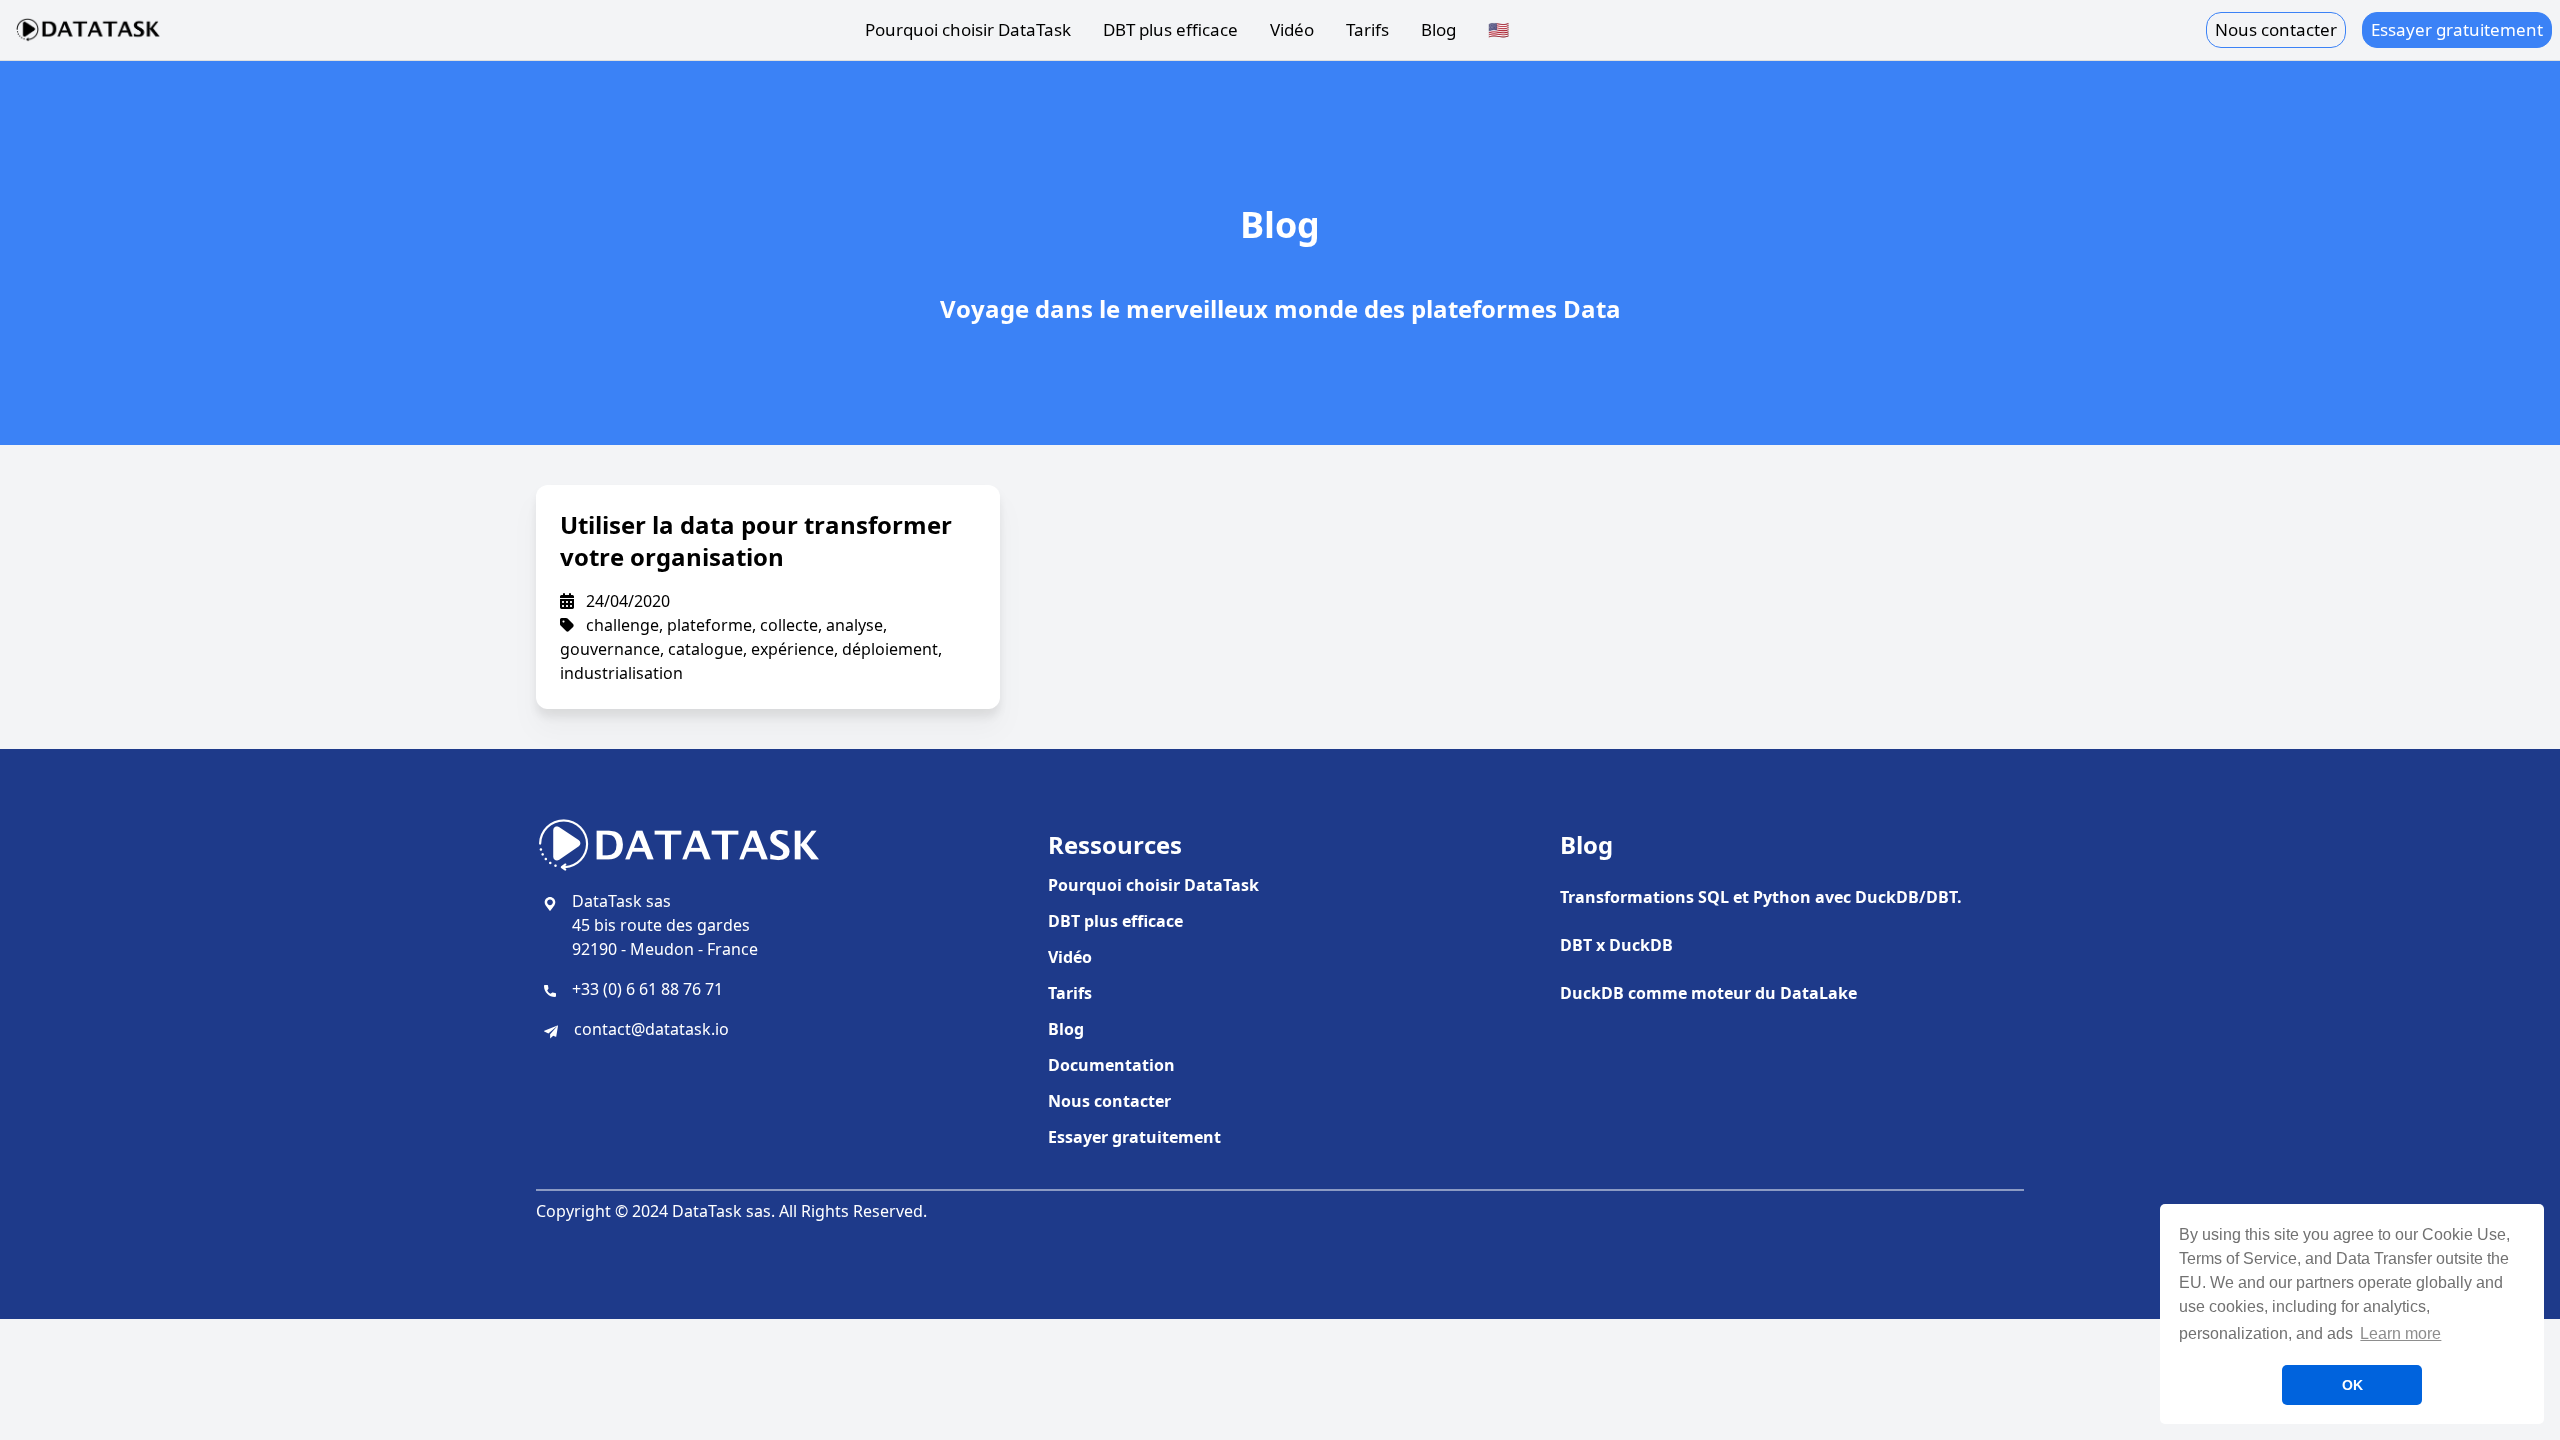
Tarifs (1367, 29)
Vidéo (1292, 29)
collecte (789, 625)
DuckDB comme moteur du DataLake (1708, 993)
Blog (1438, 29)
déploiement (890, 649)
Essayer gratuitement (2457, 29)
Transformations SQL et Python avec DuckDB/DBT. (1761, 897)
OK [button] (2352, 1385)
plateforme (709, 625)
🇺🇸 (1498, 29)
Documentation (1111, 1065)
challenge (622, 625)
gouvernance (610, 649)
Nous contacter (2276, 29)
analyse (854, 625)
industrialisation (621, 673)
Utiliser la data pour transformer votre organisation (756, 540)
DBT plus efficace (1170, 29)
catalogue (705, 649)
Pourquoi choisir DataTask (968, 29)
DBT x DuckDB (1616, 945)
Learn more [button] (2400, 1333)
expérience (792, 649)
